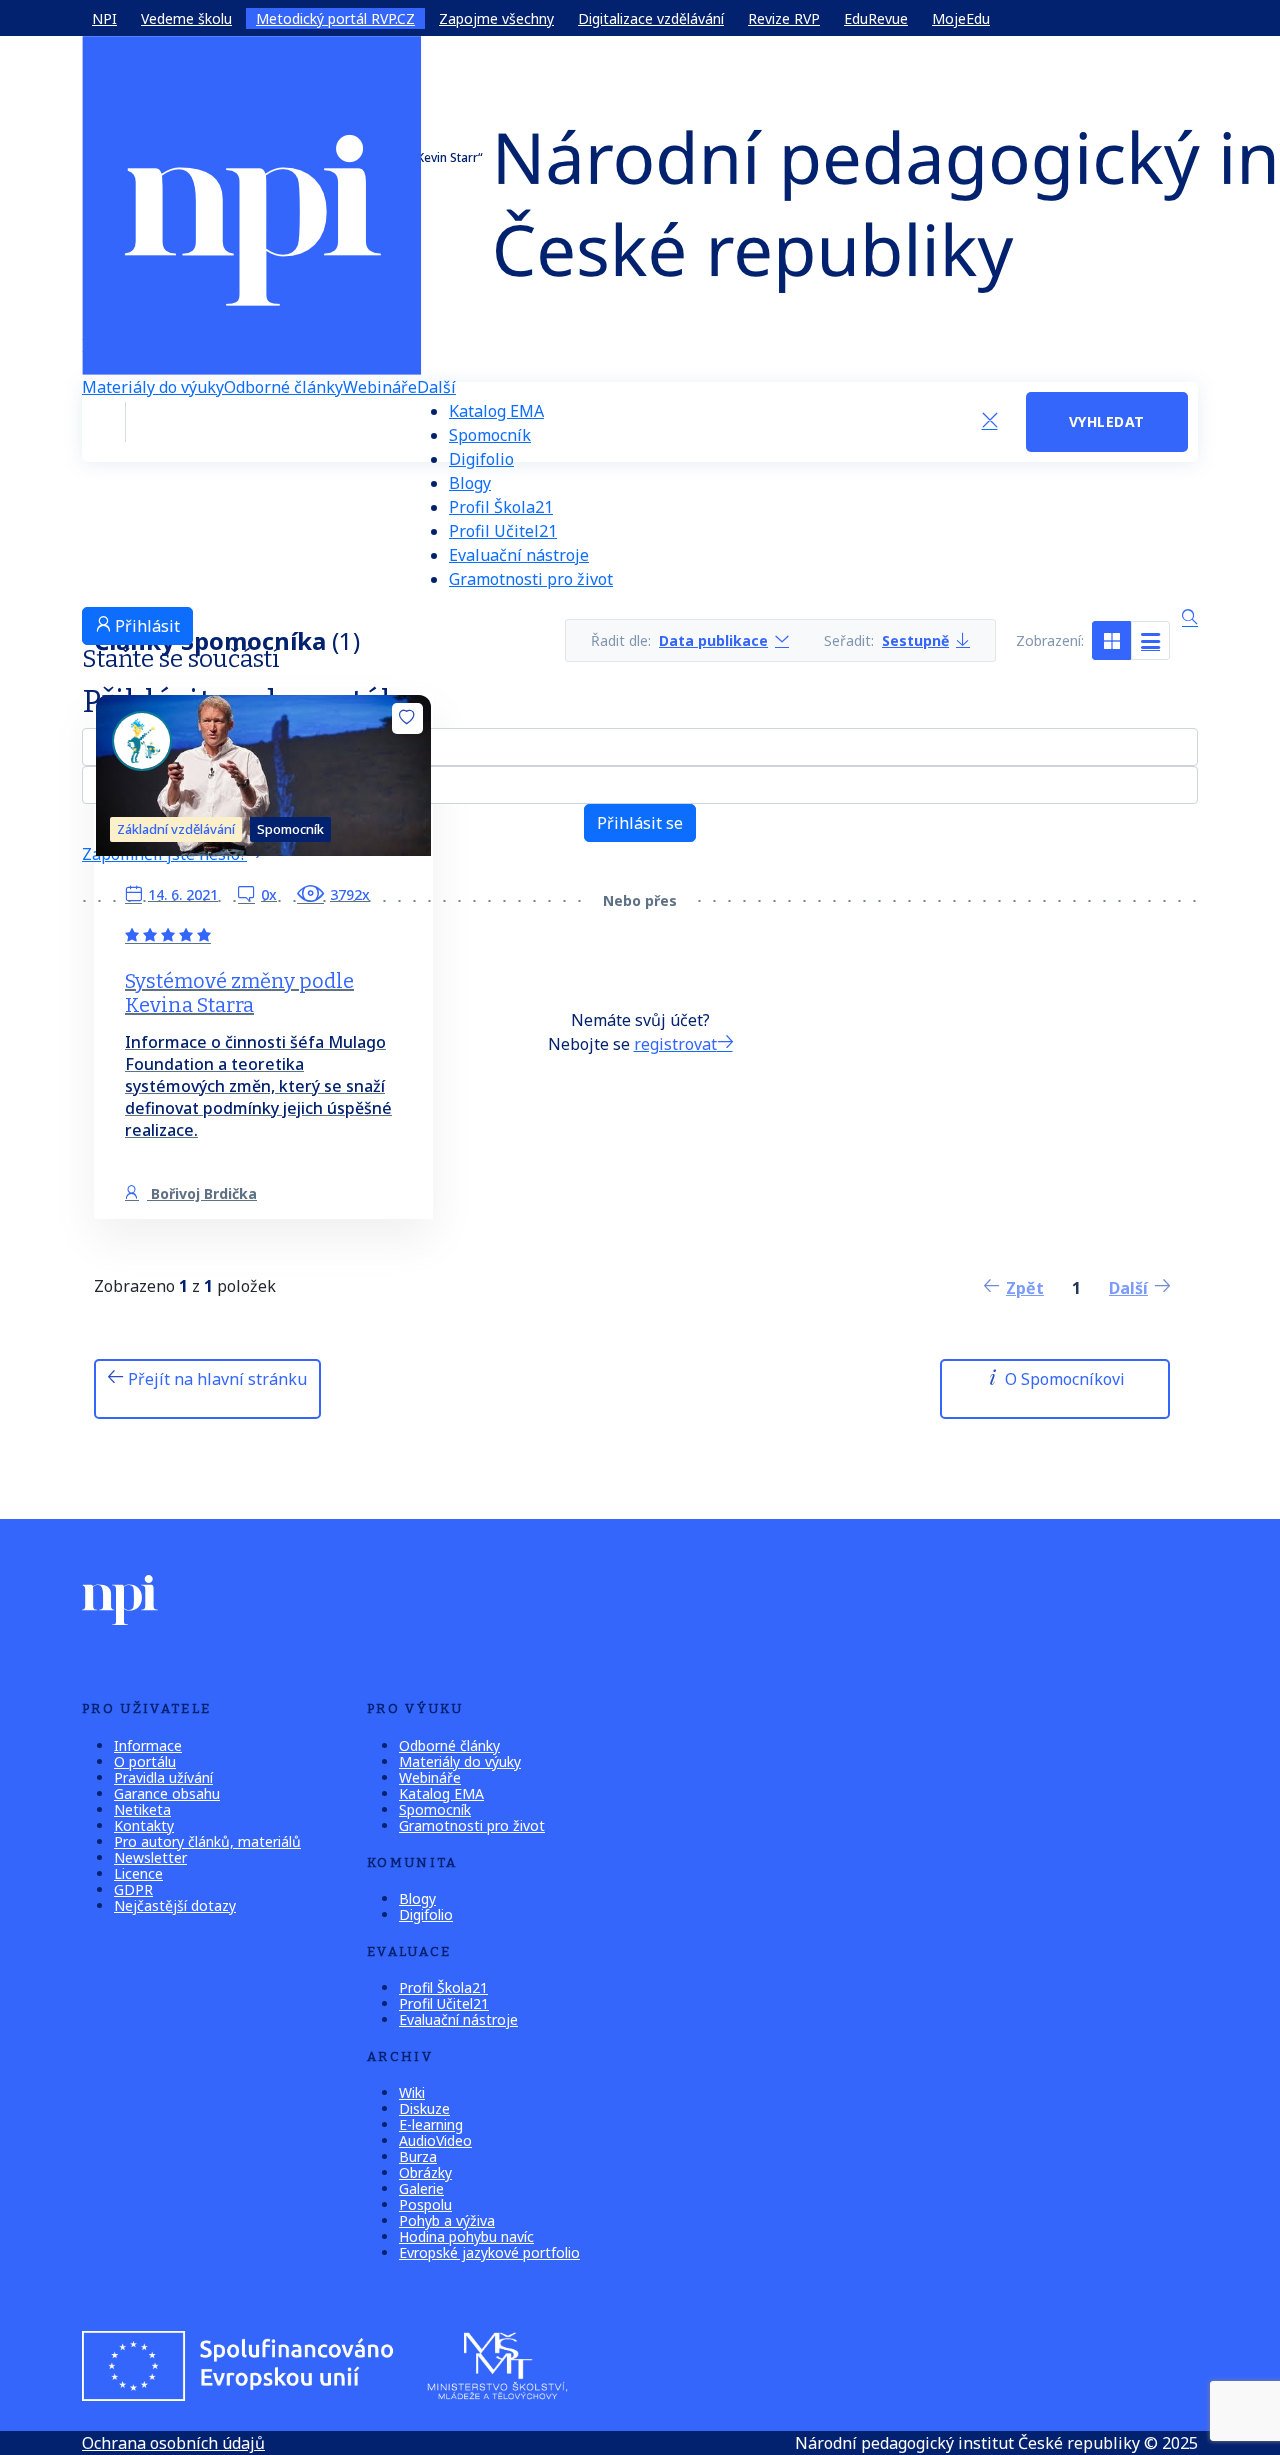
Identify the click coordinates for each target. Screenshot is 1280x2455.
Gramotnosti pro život (531, 579)
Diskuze (424, 2108)
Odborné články (283, 387)
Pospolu (425, 2204)
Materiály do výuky (153, 387)
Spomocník (490, 435)
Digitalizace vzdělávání (651, 18)
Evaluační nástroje (519, 555)
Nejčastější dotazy (175, 1905)
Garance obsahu (167, 1793)
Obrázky (425, 2172)
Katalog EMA (496, 411)
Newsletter (150, 1857)
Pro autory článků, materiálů (207, 1841)
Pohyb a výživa (447, 2220)
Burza (418, 2156)
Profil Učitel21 (503, 531)
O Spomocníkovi (1063, 1379)
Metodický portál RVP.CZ (335, 18)
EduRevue (876, 18)
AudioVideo (435, 2140)
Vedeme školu (186, 18)
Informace (148, 1745)
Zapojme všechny (496, 18)
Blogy (470, 483)
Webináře (380, 387)
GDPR (133, 1889)
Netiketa (142, 1809)
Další (436, 387)
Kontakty (144, 1825)
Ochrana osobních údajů (173, 2443)
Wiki (412, 2092)
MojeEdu (961, 18)
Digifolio (481, 459)
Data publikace (713, 640)
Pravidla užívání (163, 1777)
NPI (104, 18)
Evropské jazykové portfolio (489, 2252)
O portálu (145, 1761)
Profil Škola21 (501, 507)
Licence (138, 1873)
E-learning (431, 2124)
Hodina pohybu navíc (466, 2236)
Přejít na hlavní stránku (215, 1379)
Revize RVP (784, 18)
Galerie (421, 2188)
